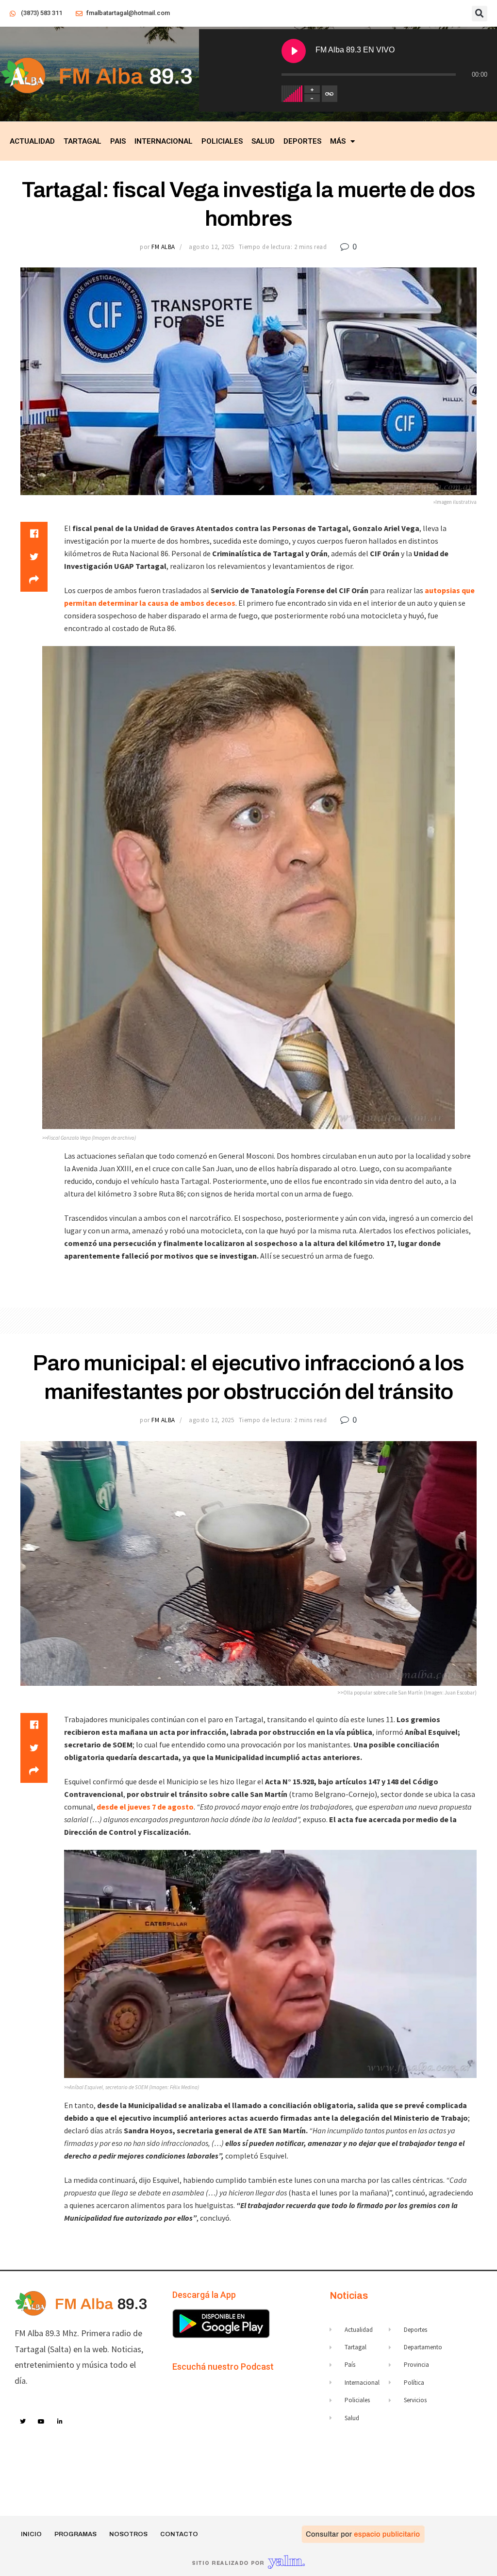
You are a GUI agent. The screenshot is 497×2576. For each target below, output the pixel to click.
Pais (118, 141)
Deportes (302, 141)
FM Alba (163, 247)
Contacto (179, 2534)
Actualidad (32, 141)
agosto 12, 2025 (211, 247)
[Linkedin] (60, 2422)
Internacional (164, 141)
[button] (480, 14)
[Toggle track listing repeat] (330, 94)
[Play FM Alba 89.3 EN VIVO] (294, 51)
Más (338, 141)
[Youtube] (42, 2422)
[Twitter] (23, 2422)
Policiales (222, 141)
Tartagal (83, 141)
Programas (75, 2534)
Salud (263, 141)
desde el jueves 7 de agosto (145, 1807)
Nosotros (128, 2534)
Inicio (31, 2534)
